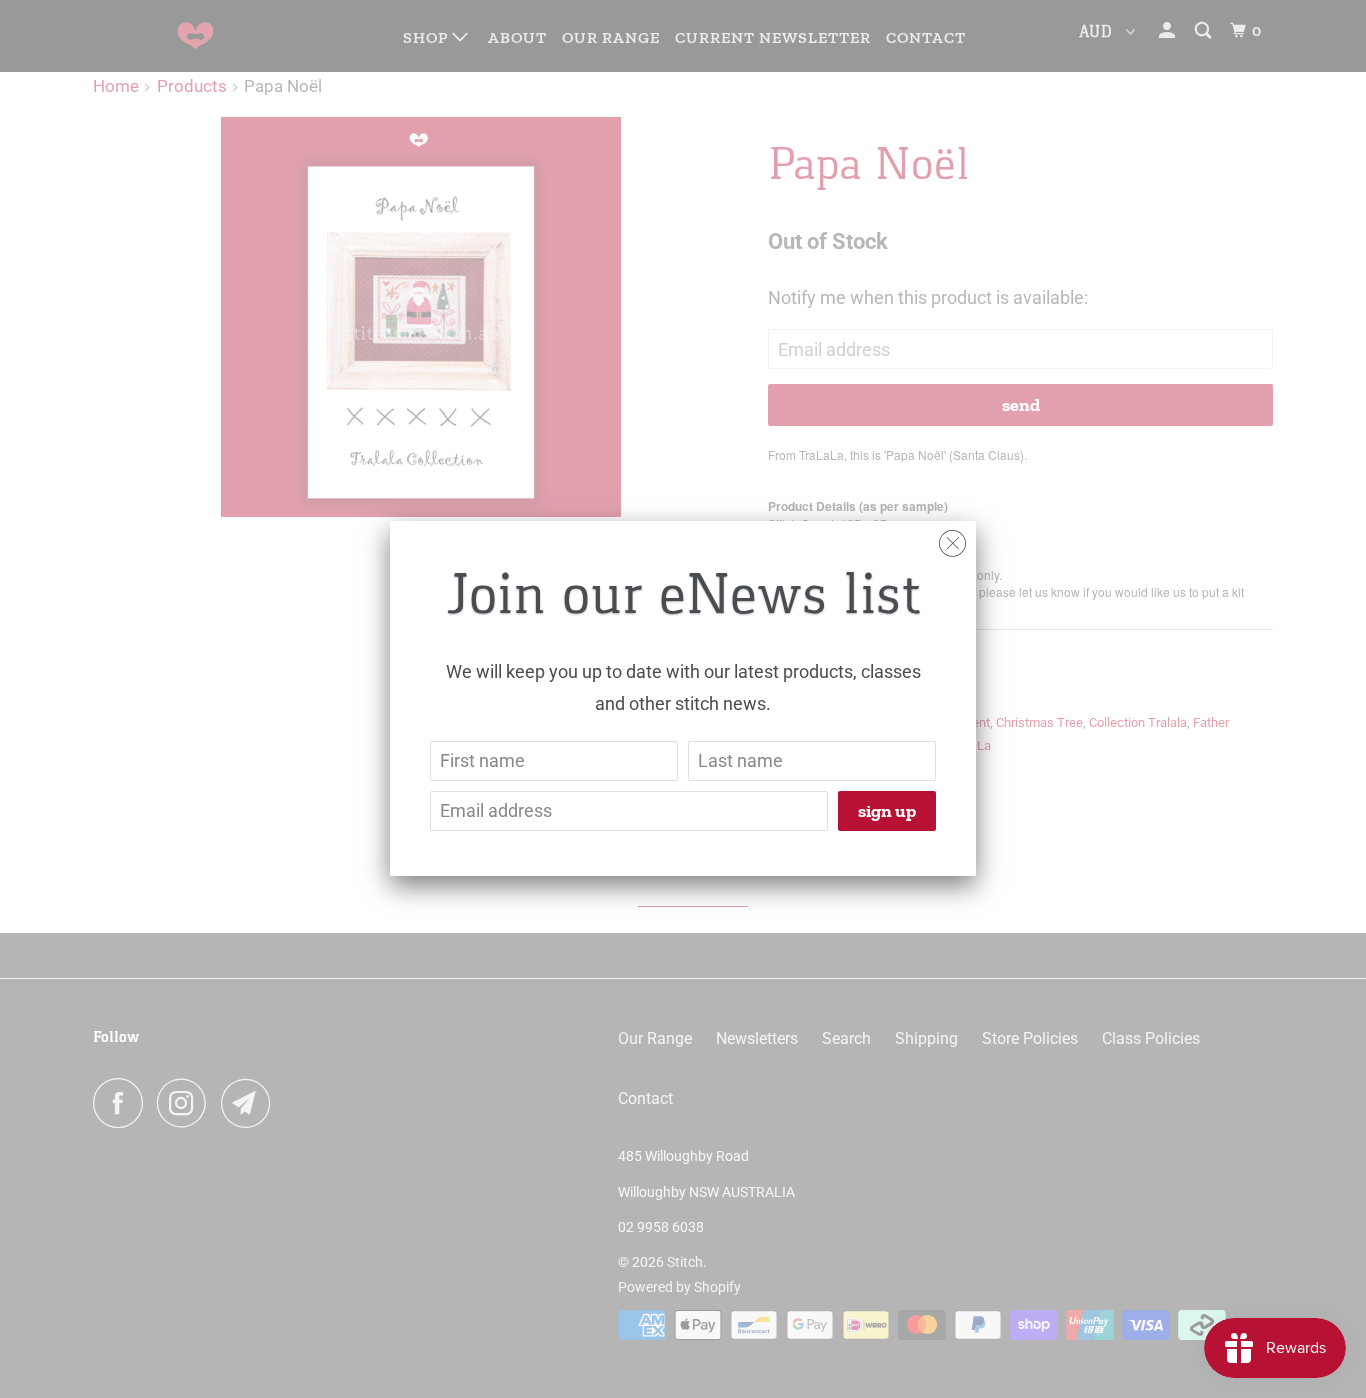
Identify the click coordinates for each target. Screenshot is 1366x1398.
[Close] (952, 538)
